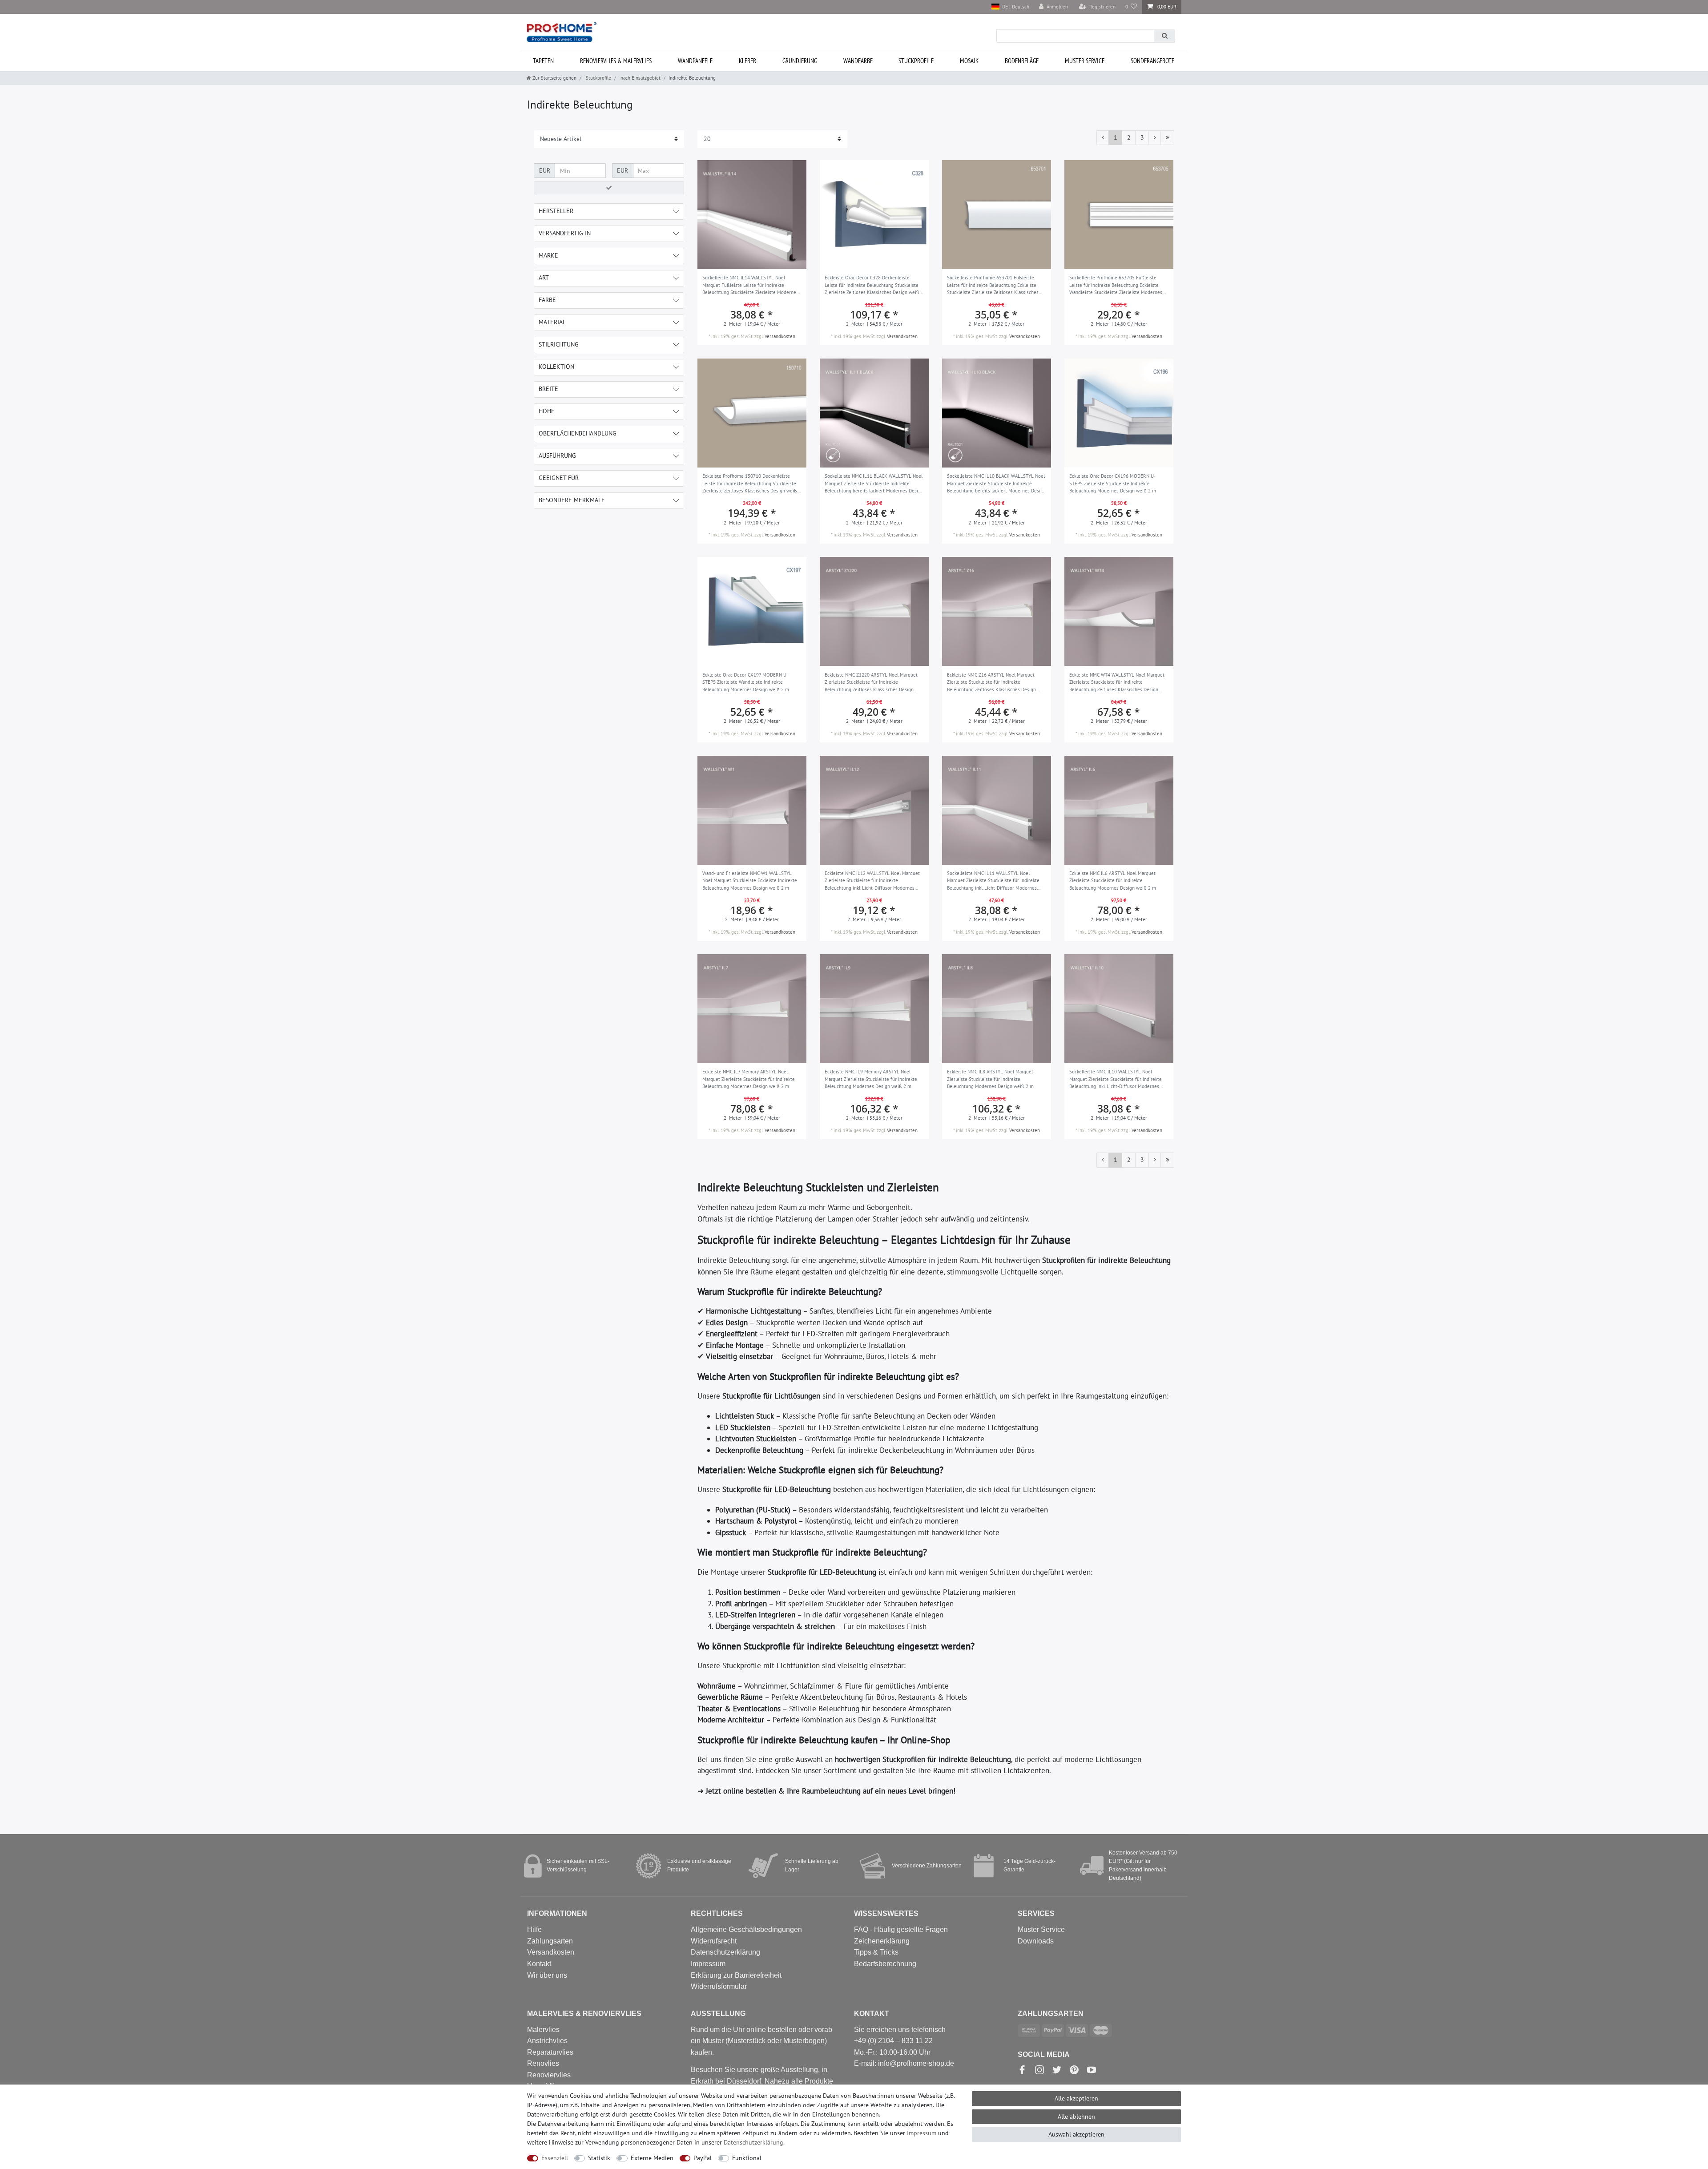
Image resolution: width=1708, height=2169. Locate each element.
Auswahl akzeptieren (1076, 2134)
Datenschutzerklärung (725, 1952)
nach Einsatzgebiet (640, 78)
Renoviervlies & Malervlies (616, 61)
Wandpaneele (695, 61)
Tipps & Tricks (876, 1952)
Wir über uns (547, 1975)
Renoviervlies (549, 2075)
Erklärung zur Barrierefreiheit (736, 1975)
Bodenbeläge (1022, 61)
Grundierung (800, 61)
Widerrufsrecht (714, 1941)
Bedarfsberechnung (885, 1964)
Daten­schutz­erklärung (753, 2142)
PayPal (703, 2158)
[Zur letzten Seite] (1167, 138)
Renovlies (543, 2063)
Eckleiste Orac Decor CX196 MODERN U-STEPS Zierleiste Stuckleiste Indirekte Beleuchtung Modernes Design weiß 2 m (1113, 483)
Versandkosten (780, 336)
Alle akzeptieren (1076, 2098)
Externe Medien (652, 2158)
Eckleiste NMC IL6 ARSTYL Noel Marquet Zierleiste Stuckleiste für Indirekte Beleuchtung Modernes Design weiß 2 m (1113, 881)
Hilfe (534, 1929)
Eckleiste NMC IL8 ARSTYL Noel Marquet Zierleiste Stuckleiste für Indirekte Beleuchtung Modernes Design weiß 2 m (990, 1079)
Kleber (747, 61)
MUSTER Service (1085, 61)
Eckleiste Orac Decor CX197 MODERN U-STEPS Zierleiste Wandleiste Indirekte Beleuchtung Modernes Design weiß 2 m (746, 682)
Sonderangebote (1152, 61)
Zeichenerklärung (882, 1941)
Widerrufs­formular (719, 1986)
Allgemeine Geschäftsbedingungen (746, 1929)
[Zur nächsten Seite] (1155, 138)
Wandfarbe (858, 61)
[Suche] (1164, 36)
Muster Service (1041, 1929)
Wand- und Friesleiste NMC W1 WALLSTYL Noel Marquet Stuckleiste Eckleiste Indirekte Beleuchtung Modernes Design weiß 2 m (750, 881)
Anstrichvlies (547, 2041)
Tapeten (543, 61)
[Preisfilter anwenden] (609, 188)
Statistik (599, 2158)
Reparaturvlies (550, 2052)
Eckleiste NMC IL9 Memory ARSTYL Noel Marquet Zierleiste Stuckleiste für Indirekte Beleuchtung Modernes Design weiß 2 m (871, 1079)
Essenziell (555, 2158)
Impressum (708, 1964)
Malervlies (543, 2030)
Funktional (747, 2158)
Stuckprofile (916, 61)
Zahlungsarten (550, 1941)
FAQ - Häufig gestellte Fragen (901, 1929)
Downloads (1036, 1941)
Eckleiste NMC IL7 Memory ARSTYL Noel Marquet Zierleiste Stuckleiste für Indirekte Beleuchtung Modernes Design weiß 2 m (749, 1079)
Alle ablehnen (1076, 2117)
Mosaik (969, 61)
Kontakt (539, 1964)
